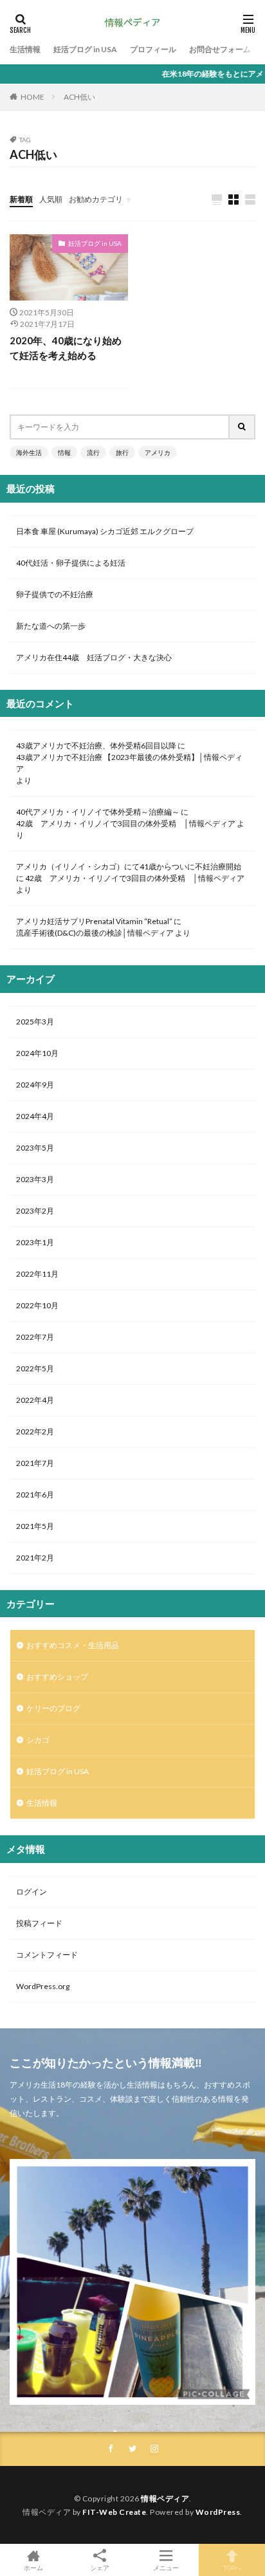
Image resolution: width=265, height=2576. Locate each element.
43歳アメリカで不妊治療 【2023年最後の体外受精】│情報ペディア (129, 763)
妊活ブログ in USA (85, 49)
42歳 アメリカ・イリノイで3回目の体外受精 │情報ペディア (126, 823)
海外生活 (29, 452)
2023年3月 (35, 1179)
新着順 (21, 199)
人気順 (51, 199)
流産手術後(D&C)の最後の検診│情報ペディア (95, 933)
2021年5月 (35, 1526)
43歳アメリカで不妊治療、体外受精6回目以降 (96, 746)
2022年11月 (37, 1274)
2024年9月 (35, 1085)
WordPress (218, 2512)
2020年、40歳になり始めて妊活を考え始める (66, 348)
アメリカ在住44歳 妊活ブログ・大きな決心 (94, 657)
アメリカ (158, 452)
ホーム (33, 2567)
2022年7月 (35, 1337)
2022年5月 (35, 1368)
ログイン (32, 1892)
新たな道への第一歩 (51, 626)
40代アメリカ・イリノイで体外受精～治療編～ (98, 812)
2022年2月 (35, 1432)
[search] (242, 427)
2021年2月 (35, 1558)
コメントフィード (47, 1955)
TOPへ (232, 2567)
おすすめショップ (57, 1677)
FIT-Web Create (114, 2512)
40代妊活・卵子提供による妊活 (75, 563)
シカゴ (38, 1740)
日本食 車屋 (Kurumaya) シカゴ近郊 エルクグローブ (105, 531)
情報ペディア (165, 2498)
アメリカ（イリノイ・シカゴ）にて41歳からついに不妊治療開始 (129, 866)
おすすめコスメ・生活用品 (73, 1645)
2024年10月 (37, 1053)
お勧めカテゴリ (96, 199)
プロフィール (153, 49)
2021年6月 (35, 1495)
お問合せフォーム (220, 49)
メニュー (166, 2567)
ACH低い (79, 97)
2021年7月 (35, 1463)
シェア (100, 2568)
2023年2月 (35, 1211)
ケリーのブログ (53, 1708)
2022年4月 (35, 1400)
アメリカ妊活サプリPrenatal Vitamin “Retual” (94, 921)
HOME (32, 97)
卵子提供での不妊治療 (55, 594)
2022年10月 (37, 1305)
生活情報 (25, 49)
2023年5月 (35, 1148)
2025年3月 (35, 1022)
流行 (93, 452)
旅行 (122, 452)
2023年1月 (35, 1242)
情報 (64, 452)
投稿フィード (39, 1923)
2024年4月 (35, 1116)
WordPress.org (43, 1986)
